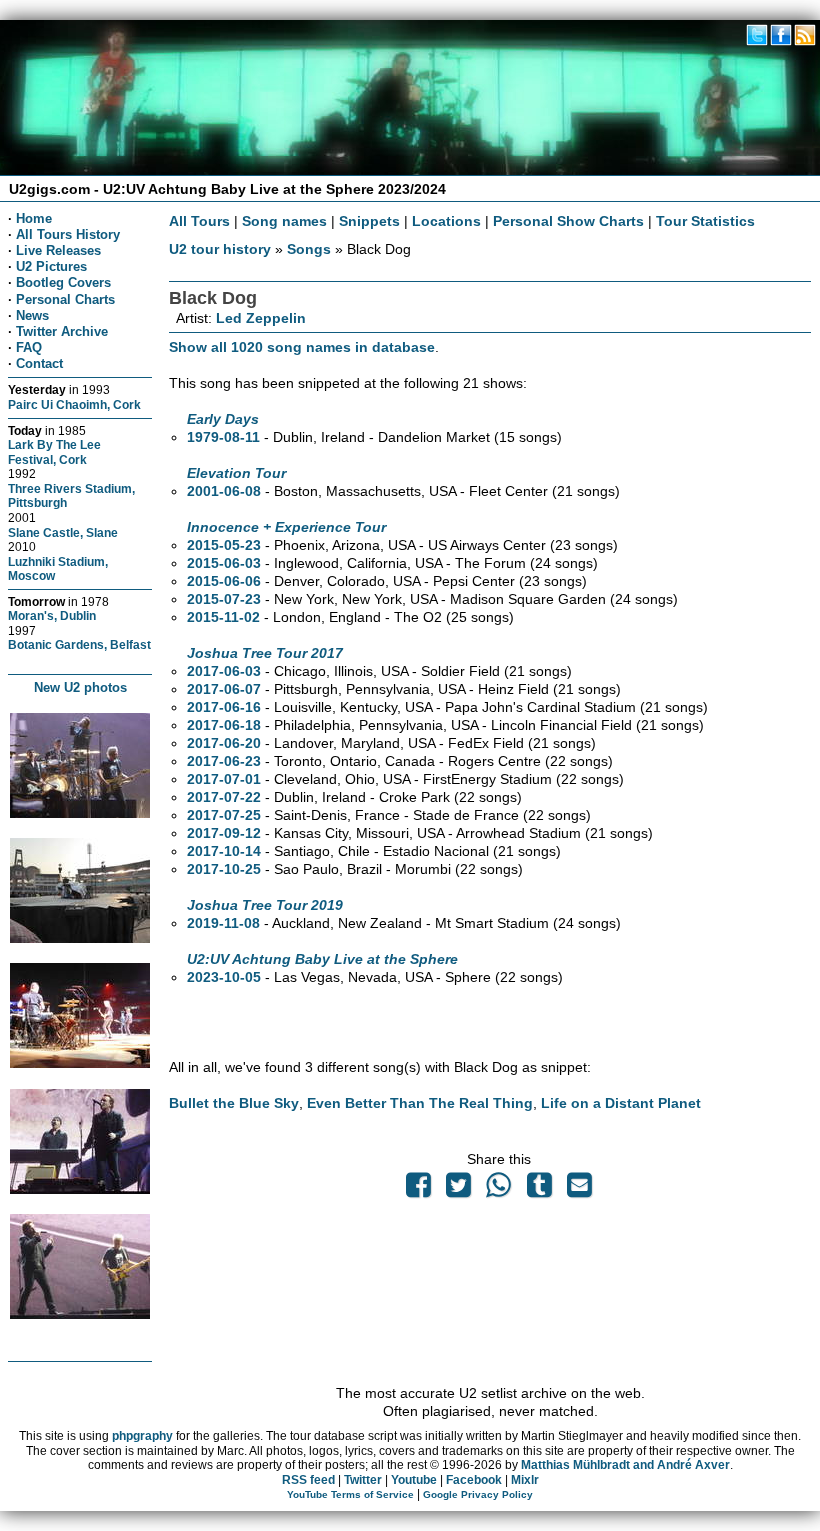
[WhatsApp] (499, 1190)
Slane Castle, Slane (63, 532)
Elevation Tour (236, 473)
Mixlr (525, 1480)
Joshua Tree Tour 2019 (265, 905)
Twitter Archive (62, 331)
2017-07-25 (224, 815)
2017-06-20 (224, 743)
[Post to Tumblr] (539, 1190)
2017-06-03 (224, 671)
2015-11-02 (223, 617)
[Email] (579, 1190)
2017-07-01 (224, 779)
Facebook (474, 1480)
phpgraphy (142, 1436)
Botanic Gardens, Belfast (79, 644)
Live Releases (58, 250)
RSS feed (308, 1480)
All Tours (199, 221)
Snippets (369, 221)
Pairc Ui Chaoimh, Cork (74, 404)
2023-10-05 (224, 977)
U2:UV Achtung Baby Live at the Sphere (322, 959)
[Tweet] (459, 1190)
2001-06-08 (224, 491)
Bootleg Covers (63, 282)
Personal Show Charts (568, 221)
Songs (309, 249)
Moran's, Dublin (52, 615)
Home (34, 218)
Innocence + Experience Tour (286, 527)
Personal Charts (65, 299)
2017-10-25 (224, 869)
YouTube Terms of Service (350, 1494)
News (32, 315)
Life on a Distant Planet (621, 1103)
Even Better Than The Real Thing (420, 1103)
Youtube (414, 1480)
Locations (446, 221)
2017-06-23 (224, 761)
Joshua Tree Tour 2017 (265, 653)
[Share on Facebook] (418, 1190)
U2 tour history (220, 249)
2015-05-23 (224, 545)
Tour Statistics (705, 221)
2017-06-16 (224, 707)
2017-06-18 (224, 725)
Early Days (223, 419)
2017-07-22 (224, 797)
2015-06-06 (224, 581)
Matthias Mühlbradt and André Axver (625, 1465)
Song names (284, 221)
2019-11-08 (223, 923)
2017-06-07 (224, 689)
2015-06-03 (224, 563)
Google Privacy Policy (478, 1494)
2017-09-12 (224, 833)
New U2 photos (80, 687)
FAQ (29, 347)
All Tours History (68, 234)
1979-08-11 (223, 437)
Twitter (363, 1480)
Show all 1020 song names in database (302, 347)
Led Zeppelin (261, 318)
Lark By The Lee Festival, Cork (54, 452)
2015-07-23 (224, 599)
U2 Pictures (51, 266)
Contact (39, 363)
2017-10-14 (224, 851)
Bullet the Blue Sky (234, 1103)
